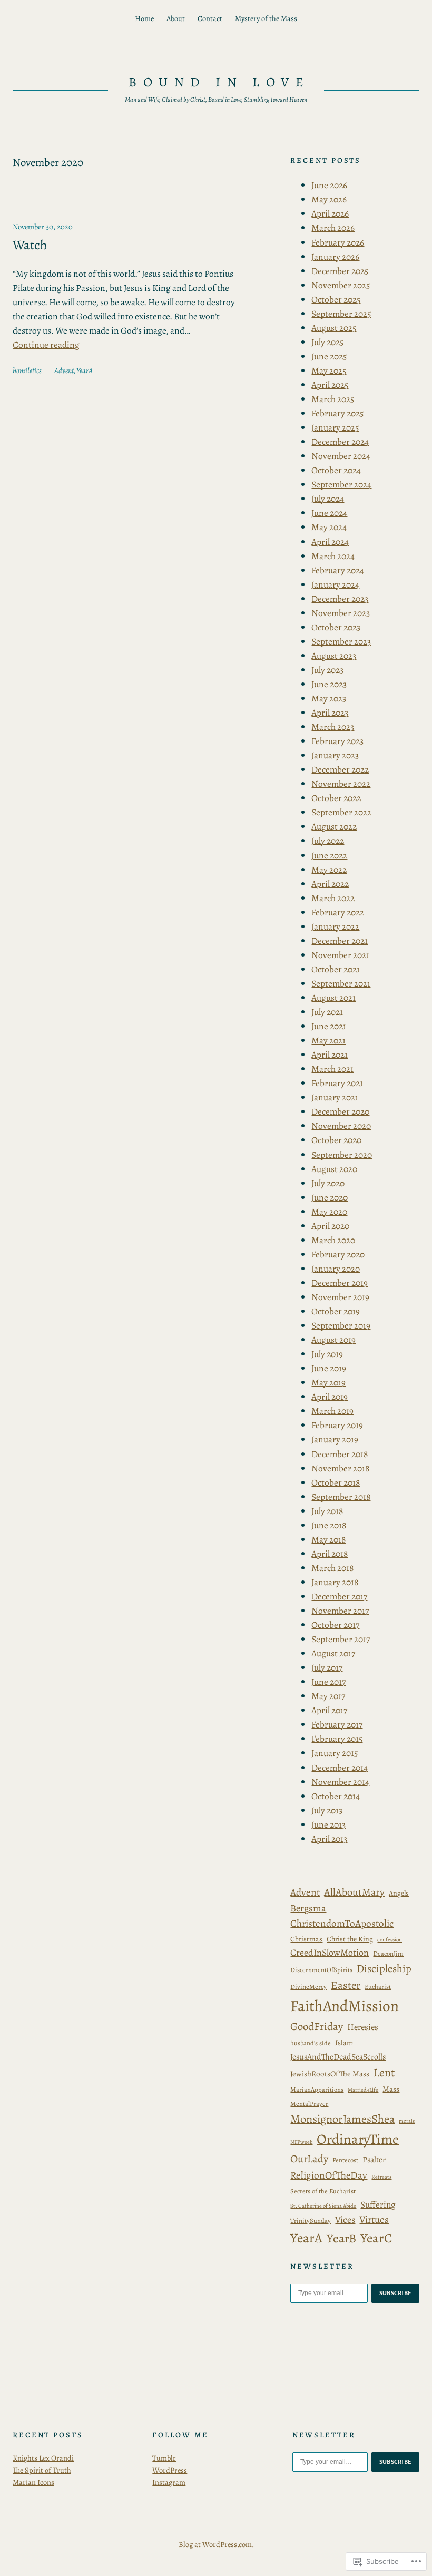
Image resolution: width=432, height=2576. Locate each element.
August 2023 (334, 656)
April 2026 (330, 213)
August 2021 (333, 998)
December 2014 (340, 1768)
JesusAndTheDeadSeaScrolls (338, 2057)
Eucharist (378, 1987)
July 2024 (328, 499)
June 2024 (329, 513)
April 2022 (330, 884)
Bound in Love (219, 82)
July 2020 (328, 1183)
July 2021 (327, 1012)
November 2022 (341, 784)
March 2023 (333, 727)
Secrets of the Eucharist (323, 2191)
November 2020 (341, 1126)
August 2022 (334, 826)
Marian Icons (33, 2482)
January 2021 (335, 1097)
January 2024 (335, 584)
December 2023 (340, 599)
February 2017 (337, 1724)
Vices (345, 2219)
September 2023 (341, 641)
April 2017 (329, 1710)
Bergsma (308, 1908)
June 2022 (329, 855)
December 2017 (339, 1596)
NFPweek (301, 2142)
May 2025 (329, 370)
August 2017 (333, 1653)
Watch (30, 245)
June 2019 (329, 1368)
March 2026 (333, 228)
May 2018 (328, 1539)
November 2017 (340, 1611)
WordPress (170, 2470)
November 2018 (340, 1468)
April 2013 (329, 1839)
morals (407, 2121)
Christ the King (350, 1939)
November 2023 (341, 613)
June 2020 (330, 1197)
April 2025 (330, 385)
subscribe (396, 2293)
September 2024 (341, 484)
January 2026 (335, 257)
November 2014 (340, 1782)
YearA (85, 370)
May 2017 (328, 1696)
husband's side (311, 2043)
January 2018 (335, 1582)
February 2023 (337, 741)
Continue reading (46, 345)
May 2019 (328, 1382)
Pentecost (345, 2160)
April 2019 (330, 1397)
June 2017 (328, 1682)
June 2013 (328, 1824)
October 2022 (336, 798)
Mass (391, 2089)
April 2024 (330, 542)
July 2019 (327, 1354)
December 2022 (340, 769)
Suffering (378, 2204)
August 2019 (333, 1340)
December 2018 (340, 1454)
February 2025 (337, 413)
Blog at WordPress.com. (216, 2544)
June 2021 (329, 1026)
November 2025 (341, 285)
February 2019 (337, 1425)
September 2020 (342, 1155)
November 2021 (340, 955)
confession (390, 1940)
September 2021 (341, 983)
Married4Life (363, 2090)
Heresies (363, 2027)
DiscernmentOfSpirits (321, 1970)
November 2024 (341, 456)
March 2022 (333, 898)
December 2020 (340, 1111)
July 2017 (327, 1667)
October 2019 (336, 1311)
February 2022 (338, 912)
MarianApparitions (317, 2089)
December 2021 (340, 941)
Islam (344, 2043)
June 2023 (329, 684)
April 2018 (330, 1554)
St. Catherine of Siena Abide (323, 2206)
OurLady (309, 2159)
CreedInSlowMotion (330, 1953)
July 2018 (327, 1511)
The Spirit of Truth (42, 2470)
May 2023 (329, 698)
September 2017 (341, 1639)
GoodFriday (317, 2026)
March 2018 (332, 1568)
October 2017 (335, 1625)
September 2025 (341, 314)
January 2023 (335, 755)
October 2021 (336, 969)
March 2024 (333, 556)
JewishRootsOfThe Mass (330, 2074)
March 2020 (333, 1240)
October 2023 (336, 627)
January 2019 (335, 1439)
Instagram (169, 2482)
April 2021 (330, 1055)
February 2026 (338, 242)
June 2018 (329, 1525)
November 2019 (340, 1297)
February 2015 (337, 1739)
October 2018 (336, 1482)
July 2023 (327, 670)
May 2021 (328, 1040)
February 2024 (338, 570)
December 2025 (340, 271)
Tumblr (164, 2458)
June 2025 (329, 356)
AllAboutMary (354, 1892)
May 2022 (329, 870)
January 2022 (335, 926)
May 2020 (329, 1212)
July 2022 (328, 841)
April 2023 (330, 713)
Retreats (381, 2177)
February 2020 (338, 1254)
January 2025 (335, 427)
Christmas (306, 1939)
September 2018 (341, 1497)
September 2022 (341, 812)
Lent (384, 2073)
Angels (399, 1893)
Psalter (374, 2159)
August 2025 (334, 328)
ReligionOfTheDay (329, 2175)
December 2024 (340, 442)
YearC (376, 2238)
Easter (346, 1985)
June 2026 (329, 185)
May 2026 (329, 199)
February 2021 (337, 1083)
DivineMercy (308, 1987)
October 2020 (336, 1140)
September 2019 (341, 1325)
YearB (341, 2238)
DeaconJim (388, 1953)
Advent (64, 370)
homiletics (27, 370)
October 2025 (336, 299)
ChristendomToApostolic (342, 1923)
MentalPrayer (309, 2104)
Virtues (374, 2219)
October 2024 (336, 470)
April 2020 (330, 1226)
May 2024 (329, 527)
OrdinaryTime (358, 2139)
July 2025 (327, 342)
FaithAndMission (345, 2006)
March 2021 (332, 1069)
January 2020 (336, 1269)
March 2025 (333, 399)
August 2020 (334, 1169)
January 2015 (335, 1753)
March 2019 (332, 1411)
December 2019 (340, 1283)
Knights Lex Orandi (43, 2458)
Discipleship (384, 1968)
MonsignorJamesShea (342, 2119)
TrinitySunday (311, 2221)
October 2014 (336, 1796)
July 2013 (327, 1810)
